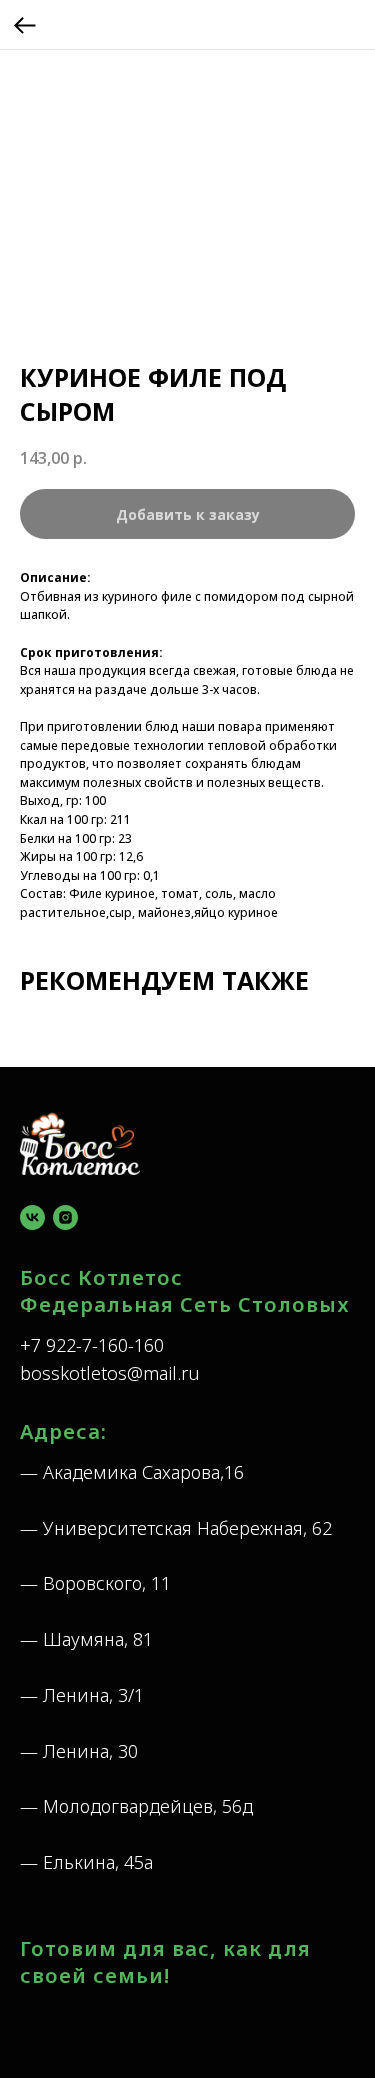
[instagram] (65, 1217)
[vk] (32, 1217)
